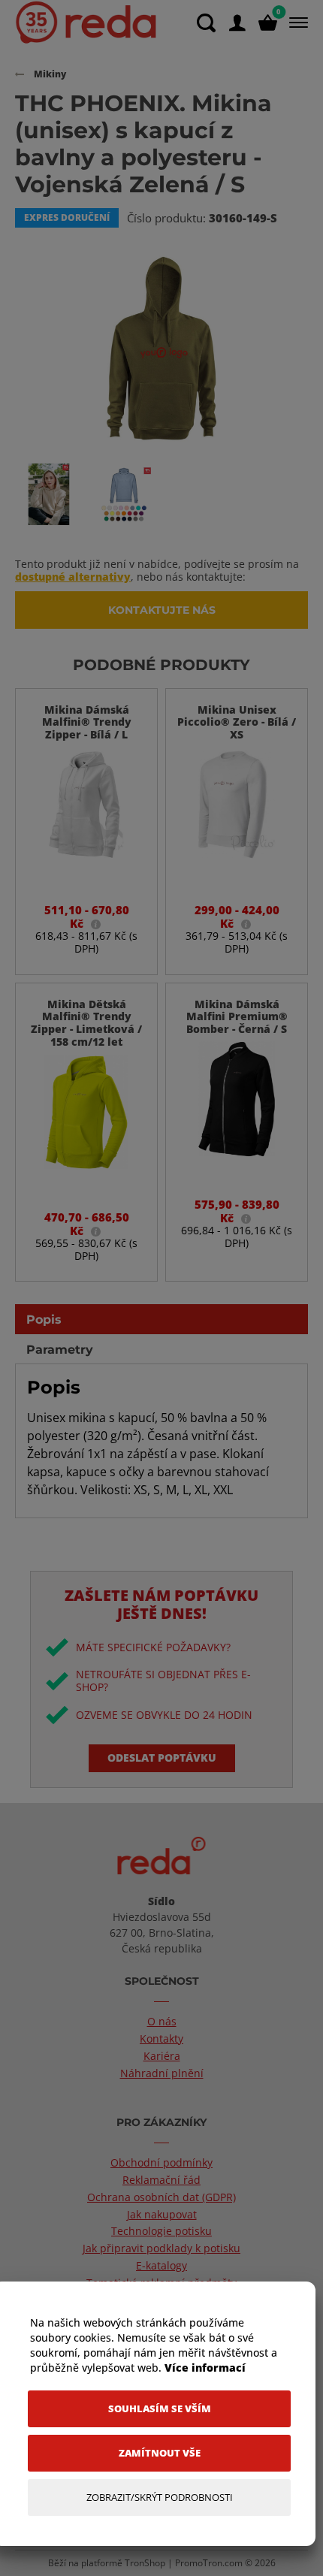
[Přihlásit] (237, 23)
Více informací (205, 2368)
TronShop (145, 2563)
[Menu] (296, 23)
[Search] (206, 23)
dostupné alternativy (73, 577)
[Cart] (268, 23)
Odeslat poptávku (162, 1758)
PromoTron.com (209, 2563)
